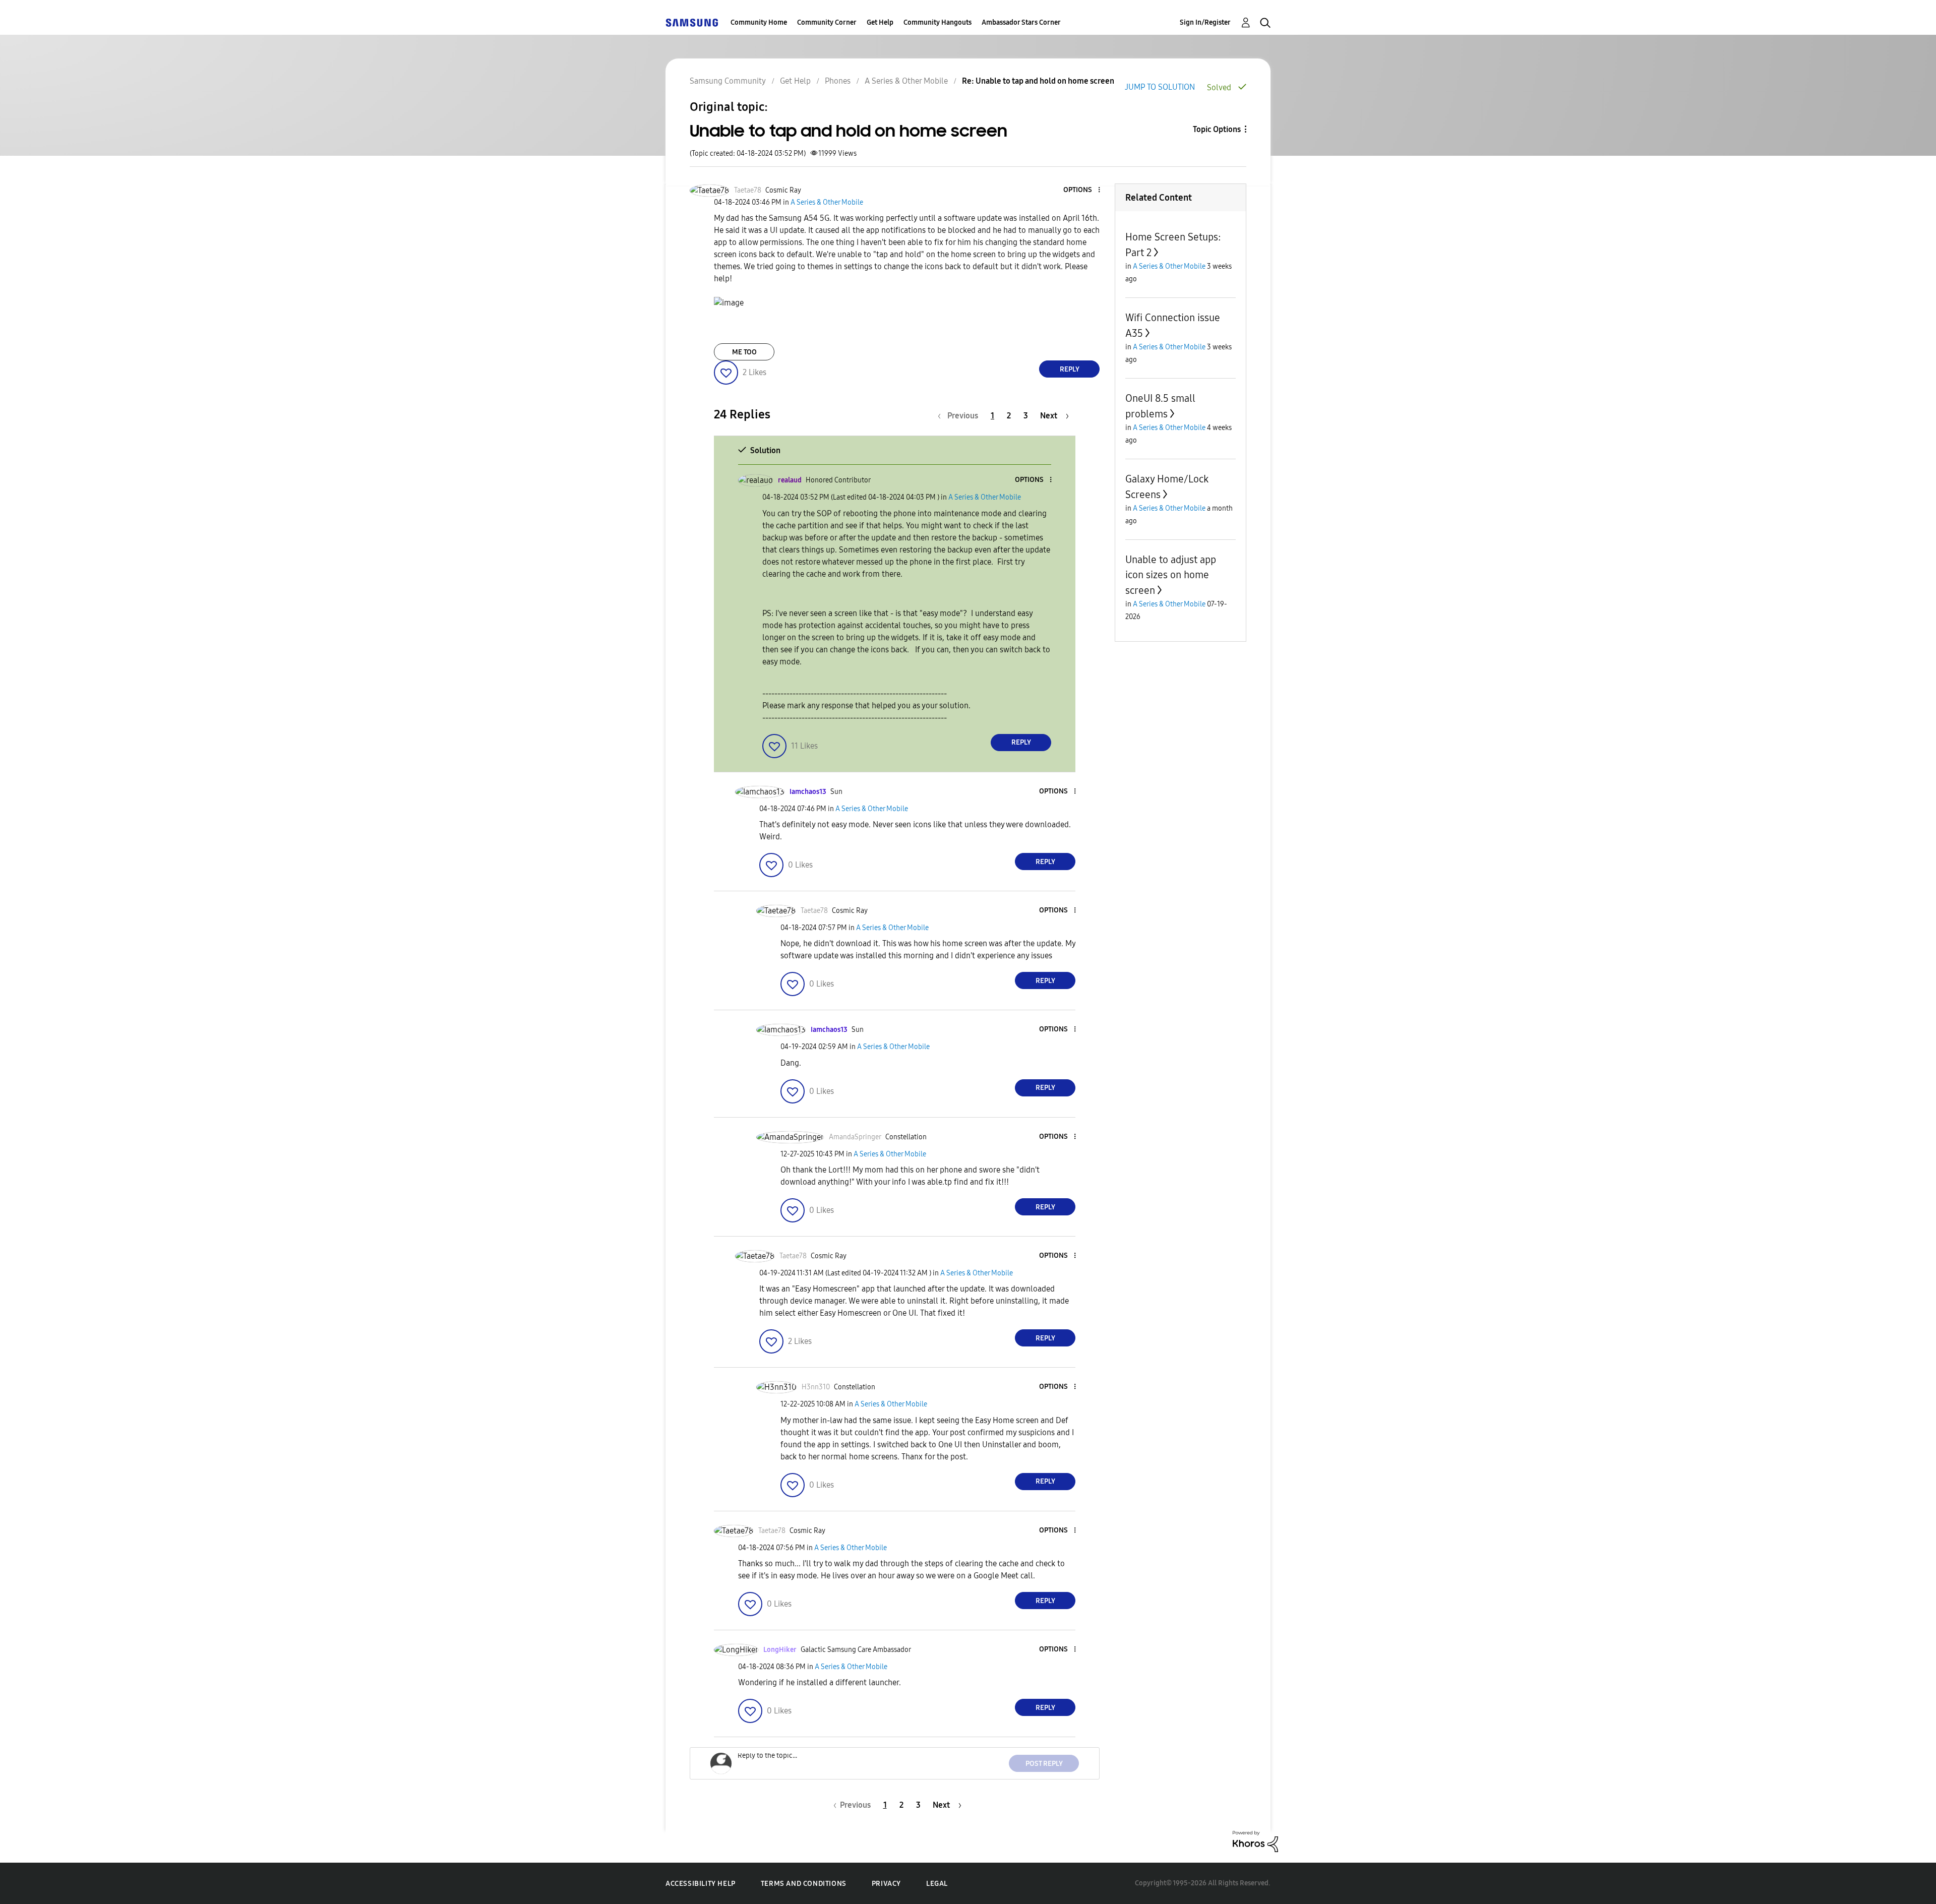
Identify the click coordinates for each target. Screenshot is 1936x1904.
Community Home (759, 22)
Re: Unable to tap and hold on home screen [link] (1038, 81)
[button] (1082, 190)
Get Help (880, 22)
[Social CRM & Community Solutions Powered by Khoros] (1255, 1841)
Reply (1070, 369)
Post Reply (1044, 1764)
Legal (937, 1884)
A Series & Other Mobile (906, 81)
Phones (838, 81)
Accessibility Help (701, 1884)
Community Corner (827, 22)
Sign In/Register (1205, 22)
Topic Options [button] (1217, 129)
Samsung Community (728, 81)
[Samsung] (692, 22)
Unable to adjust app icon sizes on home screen (1171, 575)
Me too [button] (744, 352)
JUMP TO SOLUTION (1160, 87)
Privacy (886, 1884)
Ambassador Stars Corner (1021, 22)
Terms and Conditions (804, 1884)
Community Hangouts (937, 22)
